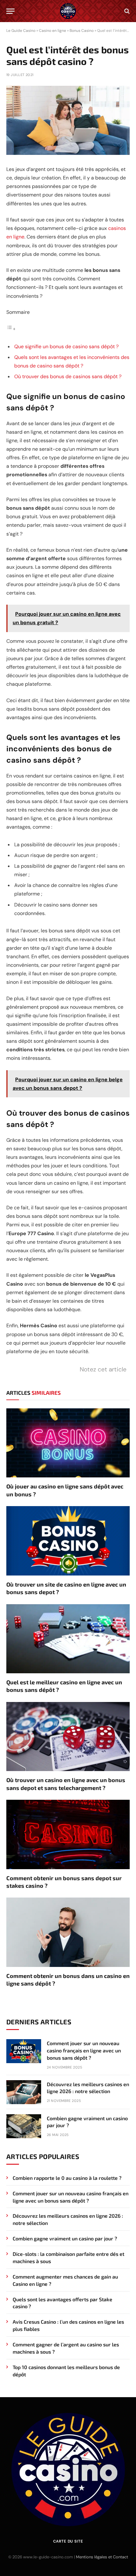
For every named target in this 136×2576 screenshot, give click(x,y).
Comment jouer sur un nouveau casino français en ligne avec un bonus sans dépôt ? (84, 2050)
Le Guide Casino (21, 31)
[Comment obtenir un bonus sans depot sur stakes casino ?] (68, 1834)
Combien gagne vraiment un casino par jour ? (65, 2238)
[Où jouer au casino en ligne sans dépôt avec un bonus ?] (68, 1443)
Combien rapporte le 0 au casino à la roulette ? (67, 2178)
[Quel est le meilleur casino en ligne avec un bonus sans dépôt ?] (68, 1639)
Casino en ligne (53, 31)
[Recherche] (126, 11)
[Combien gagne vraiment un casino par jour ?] (24, 2126)
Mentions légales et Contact (102, 2557)
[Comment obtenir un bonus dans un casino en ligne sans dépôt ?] (68, 1932)
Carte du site (68, 2541)
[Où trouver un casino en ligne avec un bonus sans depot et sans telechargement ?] (68, 1737)
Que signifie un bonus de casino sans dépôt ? (66, 346)
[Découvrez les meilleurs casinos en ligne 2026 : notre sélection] (24, 2092)
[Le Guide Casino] (68, 11)
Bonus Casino (82, 31)
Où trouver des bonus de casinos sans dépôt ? (68, 376)
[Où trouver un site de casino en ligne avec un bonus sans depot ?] (68, 1541)
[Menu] (10, 11)
